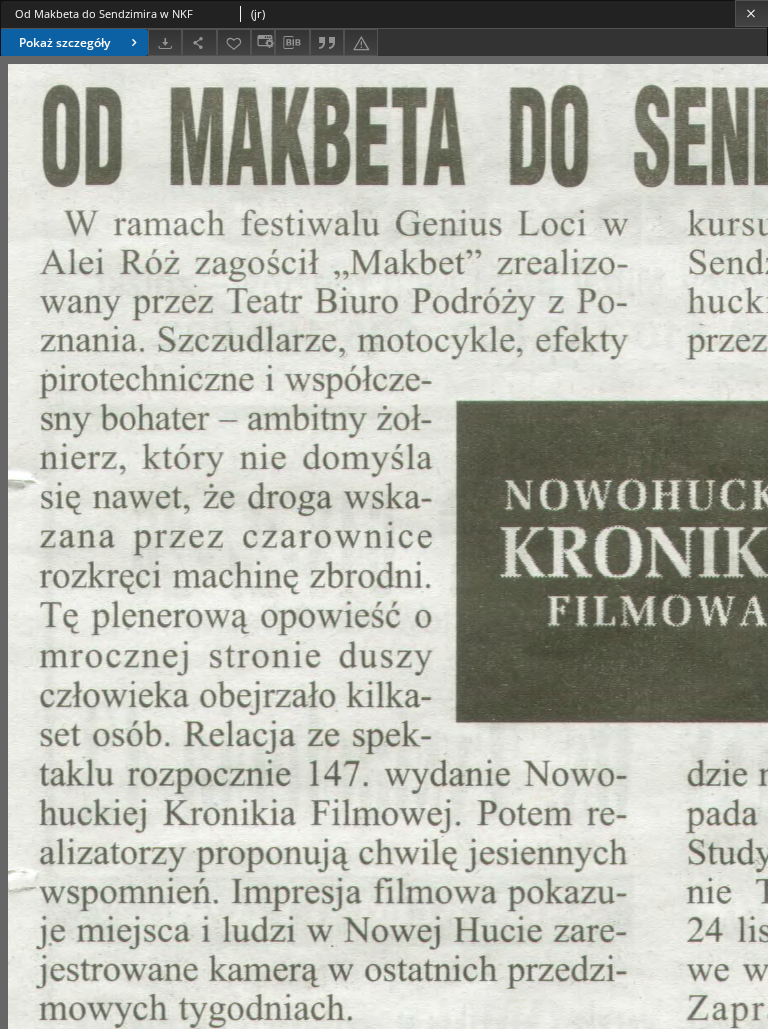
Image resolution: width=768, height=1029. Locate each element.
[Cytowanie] (327, 42)
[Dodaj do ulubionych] (234, 42)
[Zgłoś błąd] (361, 42)
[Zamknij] (751, 13)
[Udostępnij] (199, 42)
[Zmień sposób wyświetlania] (263, 42)
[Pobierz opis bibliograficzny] (292, 43)
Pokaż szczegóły (64, 42)
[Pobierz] (165, 42)
